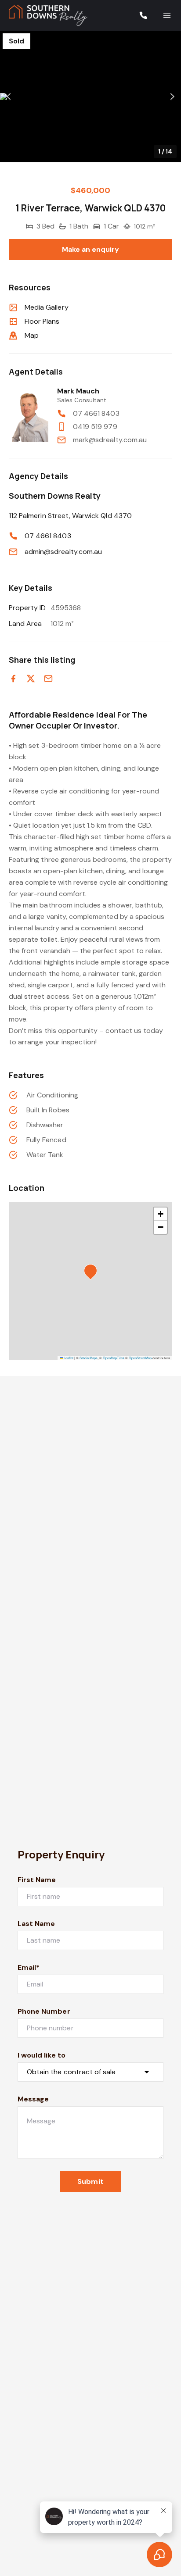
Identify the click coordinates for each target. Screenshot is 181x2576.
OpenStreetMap (140, 1358)
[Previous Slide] (9, 97)
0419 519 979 (95, 427)
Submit (90, 2181)
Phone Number (44, 2011)
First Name (37, 1880)
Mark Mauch (78, 391)
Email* (29, 1967)
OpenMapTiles (114, 1358)
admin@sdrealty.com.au (63, 552)
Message (33, 2099)
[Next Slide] (172, 97)
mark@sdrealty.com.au (110, 440)
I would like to (42, 2055)
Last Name (36, 1924)
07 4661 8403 (96, 413)
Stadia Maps (89, 1358)
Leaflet (68, 1358)
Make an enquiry (91, 249)
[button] (90, 96)
